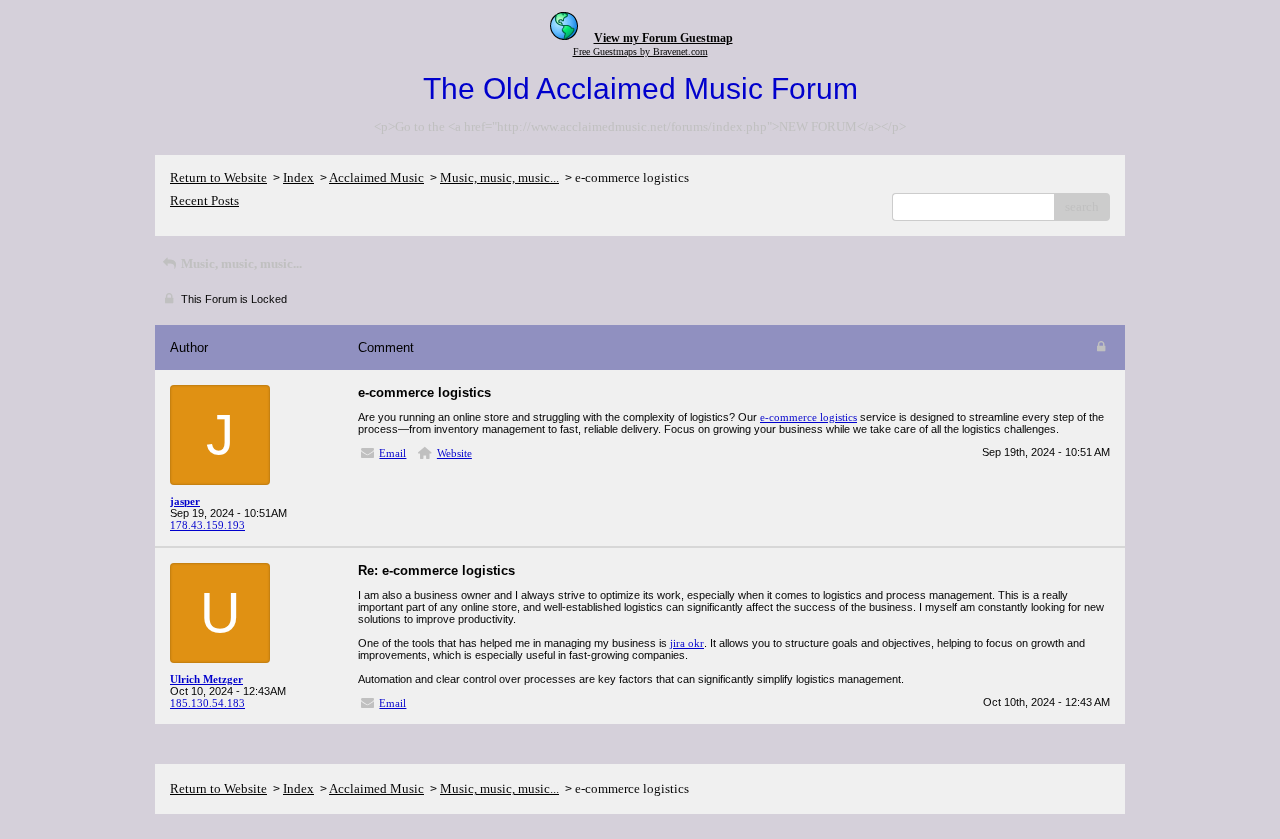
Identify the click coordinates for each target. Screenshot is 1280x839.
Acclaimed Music (376, 177)
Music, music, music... (499, 177)
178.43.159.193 (207, 525)
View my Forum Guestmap (663, 38)
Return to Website (218, 177)
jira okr (687, 643)
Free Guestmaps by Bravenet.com (640, 51)
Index (298, 177)
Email (392, 453)
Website (454, 453)
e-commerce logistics (808, 417)
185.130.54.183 (207, 703)
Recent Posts (204, 200)
